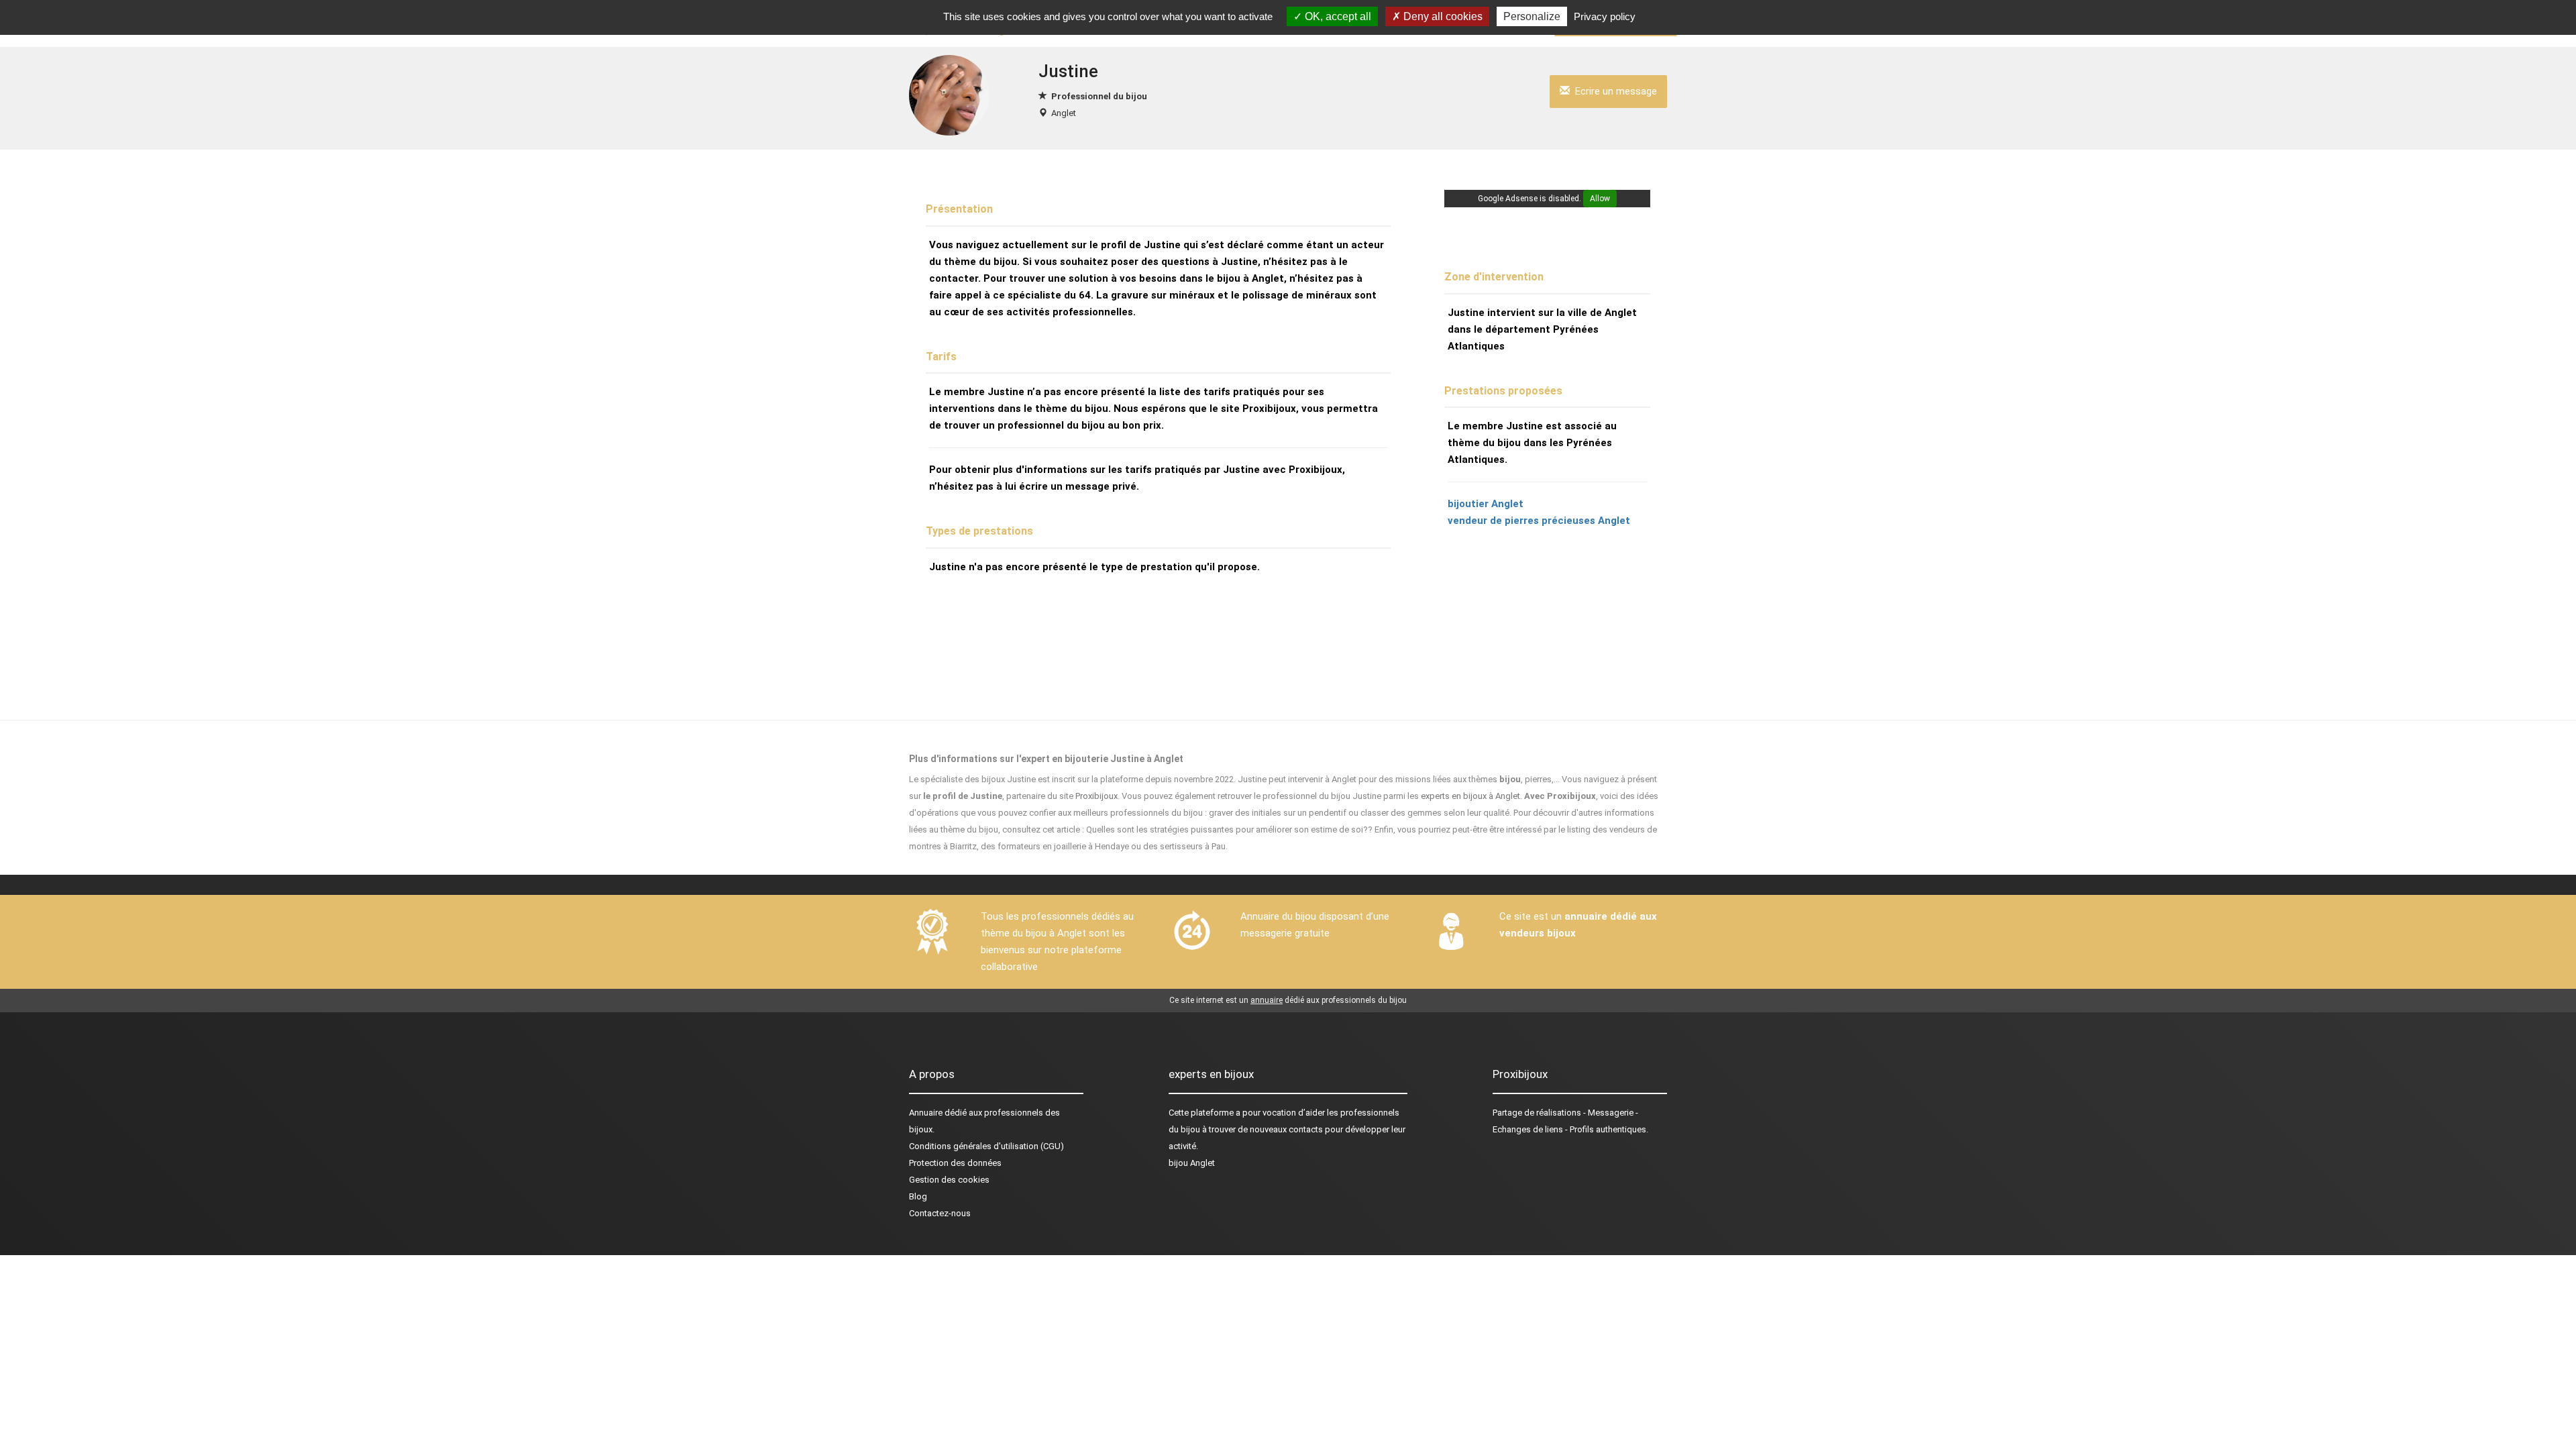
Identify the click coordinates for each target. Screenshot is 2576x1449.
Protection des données (955, 1163)
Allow (1600, 199)
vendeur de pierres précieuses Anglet (1539, 521)
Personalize (1532, 16)
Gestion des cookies (949, 1180)
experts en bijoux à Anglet (1470, 796)
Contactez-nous (940, 1213)
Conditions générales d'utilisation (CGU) (986, 1146)
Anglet (1064, 113)
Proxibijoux (1096, 796)
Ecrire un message (1613, 91)
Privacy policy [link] (1605, 16)
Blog (918, 1196)
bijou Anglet (1192, 1163)
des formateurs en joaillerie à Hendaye (1055, 846)
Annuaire (926, 1113)
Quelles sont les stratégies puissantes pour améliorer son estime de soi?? (1229, 829)
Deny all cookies (1442, 16)
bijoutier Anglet (1486, 504)
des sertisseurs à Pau (1184, 846)
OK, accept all (1337, 16)
